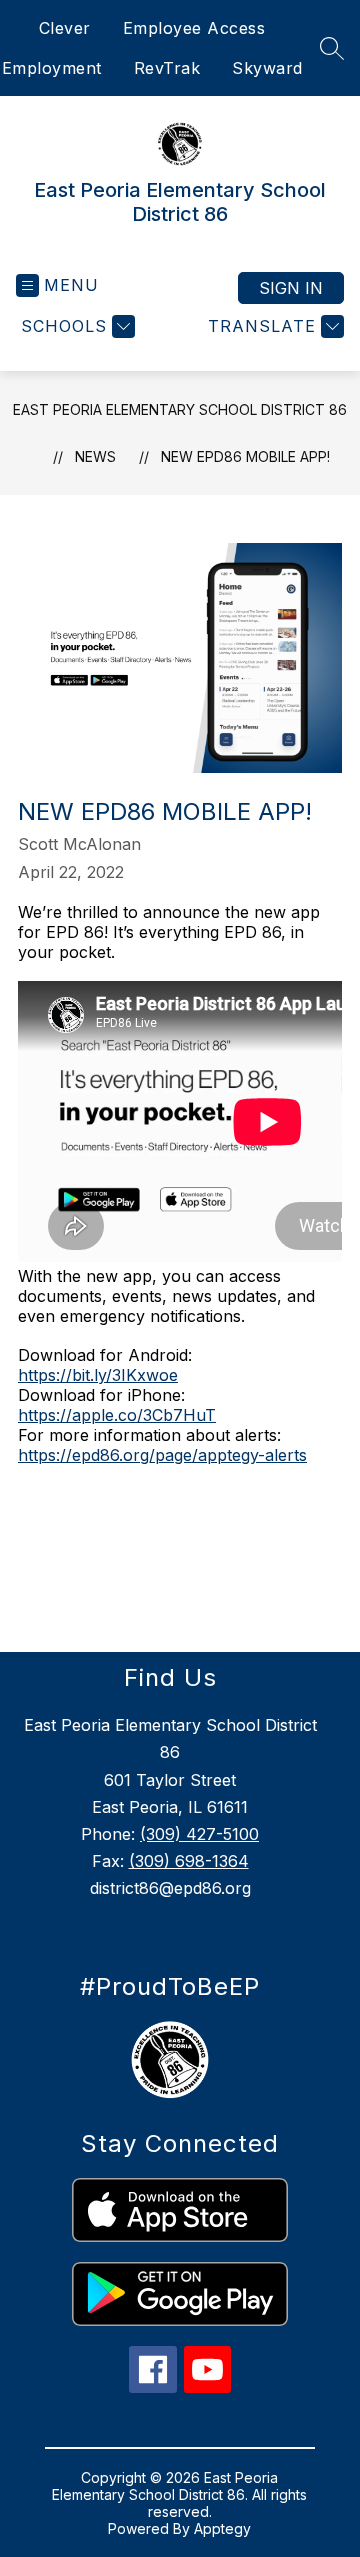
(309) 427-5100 (199, 1834)
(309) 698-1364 (189, 1861)
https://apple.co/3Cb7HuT (117, 1415)
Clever (65, 28)
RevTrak (167, 68)
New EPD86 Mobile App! (245, 456)
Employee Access (194, 28)
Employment (52, 68)
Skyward (267, 68)
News (95, 456)
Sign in (291, 288)
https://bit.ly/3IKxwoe (98, 1375)
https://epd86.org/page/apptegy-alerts (162, 1455)
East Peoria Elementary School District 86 (180, 409)
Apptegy (222, 2528)
